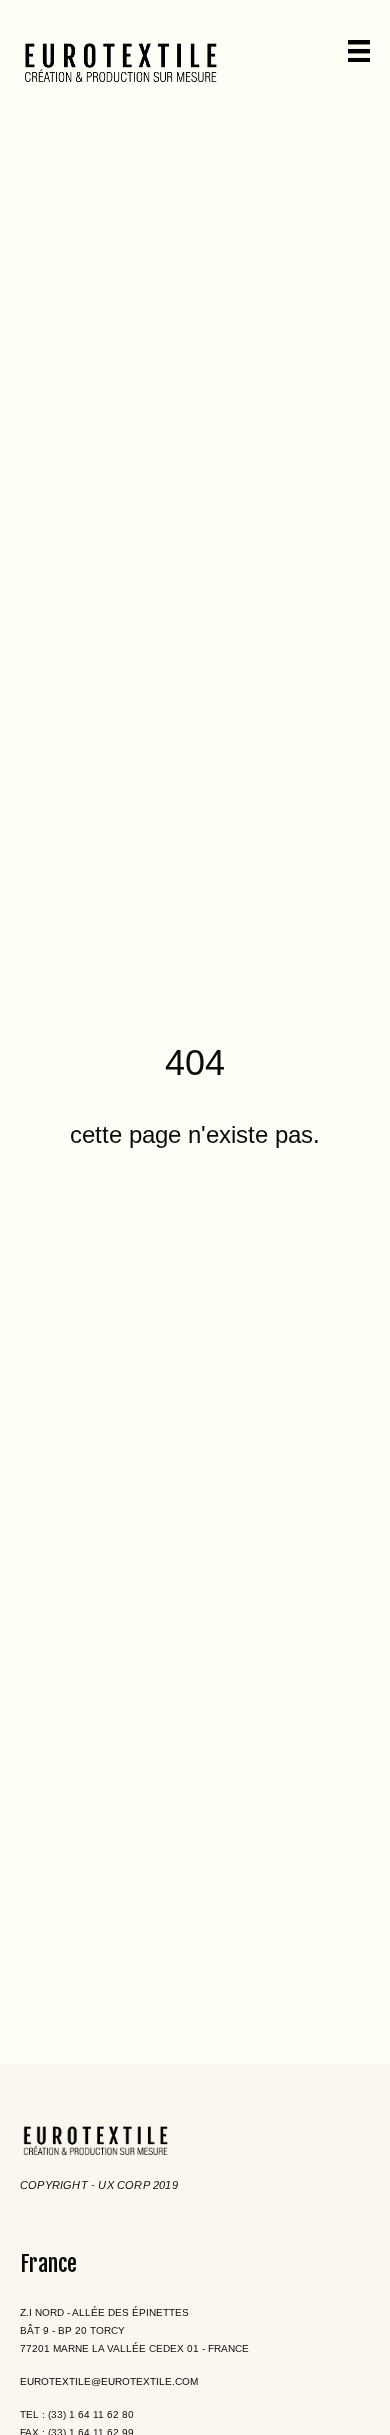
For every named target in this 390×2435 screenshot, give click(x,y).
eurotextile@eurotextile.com (109, 2381)
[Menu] (359, 51)
